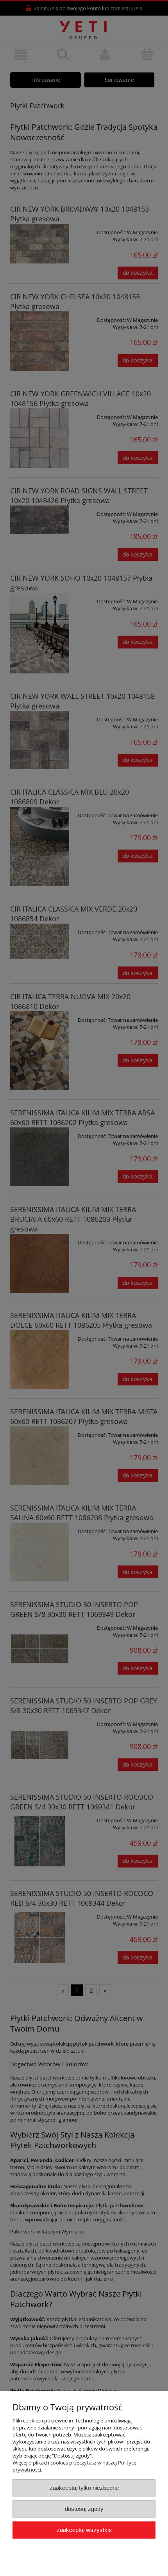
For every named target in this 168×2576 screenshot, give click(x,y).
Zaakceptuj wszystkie (84, 2530)
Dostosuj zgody (84, 2509)
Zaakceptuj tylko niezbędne (84, 2488)
